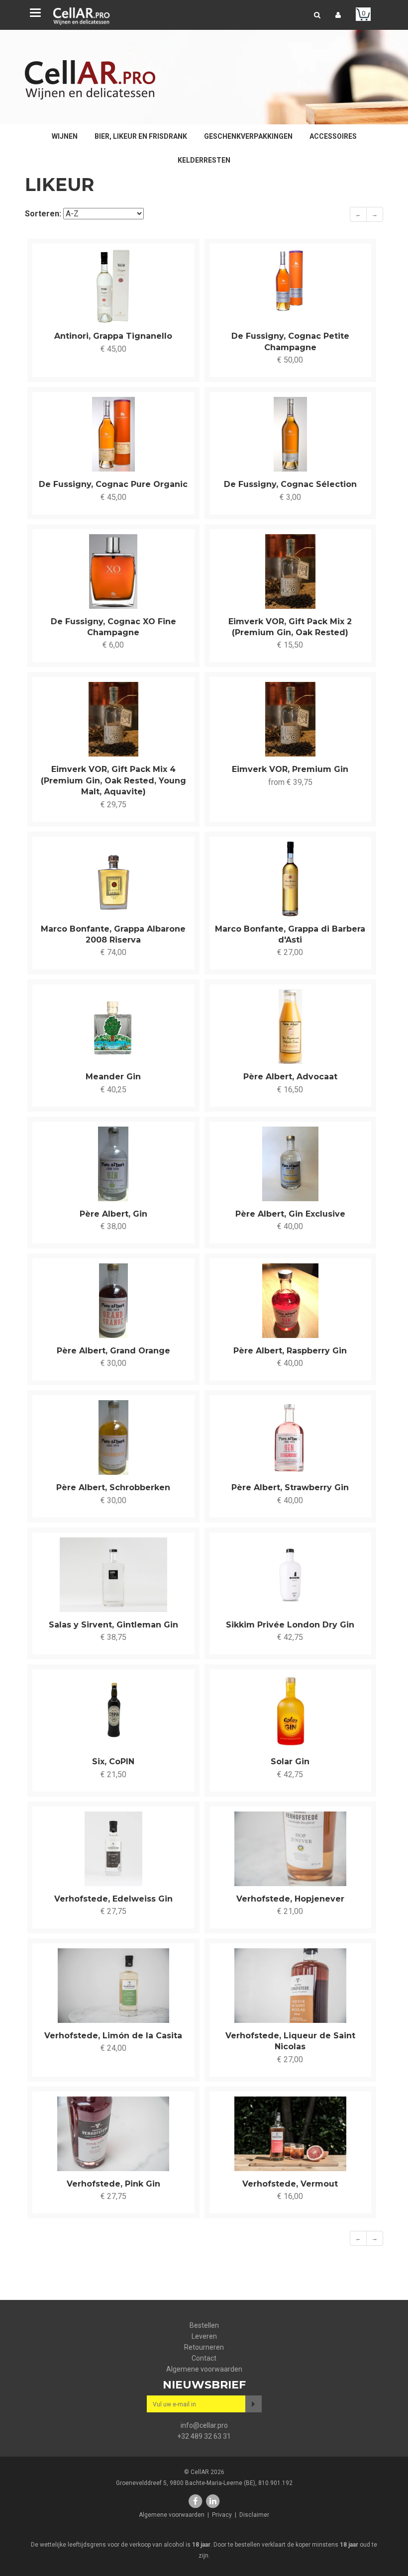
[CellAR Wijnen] (83, 12)
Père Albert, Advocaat (290, 1077)
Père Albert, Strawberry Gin (290, 1487)
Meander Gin (113, 1077)
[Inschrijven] (254, 2404)
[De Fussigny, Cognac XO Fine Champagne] (113, 572)
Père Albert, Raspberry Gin (290, 1351)
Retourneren (204, 2347)
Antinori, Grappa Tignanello (113, 336)
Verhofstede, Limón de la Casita (113, 2036)
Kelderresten (204, 160)
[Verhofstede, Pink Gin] (113, 2134)
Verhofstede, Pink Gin (113, 2184)
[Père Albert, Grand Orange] (113, 1301)
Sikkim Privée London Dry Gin (290, 1625)
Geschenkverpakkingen (248, 136)
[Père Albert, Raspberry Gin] (291, 1301)
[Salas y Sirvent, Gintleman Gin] (113, 1575)
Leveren (204, 2336)
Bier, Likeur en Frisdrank (141, 136)
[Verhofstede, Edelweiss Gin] (113, 1849)
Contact (204, 2358)
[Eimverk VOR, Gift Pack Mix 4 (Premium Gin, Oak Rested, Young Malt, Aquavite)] (113, 719)
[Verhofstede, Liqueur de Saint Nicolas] (291, 1986)
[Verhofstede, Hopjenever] (291, 1849)
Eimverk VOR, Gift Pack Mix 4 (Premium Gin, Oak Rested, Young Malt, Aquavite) (113, 780)
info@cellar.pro (204, 2425)
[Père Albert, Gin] (113, 1164)
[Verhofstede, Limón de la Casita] (113, 1986)
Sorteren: (43, 214)
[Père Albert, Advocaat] (291, 1027)
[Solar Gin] (291, 1712)
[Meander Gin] (113, 1027)
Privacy (222, 2515)
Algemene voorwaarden (204, 2369)
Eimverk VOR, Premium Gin (290, 769)
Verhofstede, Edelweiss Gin (113, 1899)
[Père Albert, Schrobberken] (113, 1437)
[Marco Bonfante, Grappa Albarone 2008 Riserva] (113, 879)
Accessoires (333, 136)
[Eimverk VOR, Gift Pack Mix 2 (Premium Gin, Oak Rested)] (291, 572)
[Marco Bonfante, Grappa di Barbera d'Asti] (291, 879)
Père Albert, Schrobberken (113, 1487)
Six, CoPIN (113, 1762)
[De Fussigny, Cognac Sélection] (291, 434)
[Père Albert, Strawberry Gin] (291, 1437)
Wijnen (65, 136)
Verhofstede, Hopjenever (290, 1899)
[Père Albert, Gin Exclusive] (291, 1164)
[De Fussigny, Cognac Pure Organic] (113, 434)
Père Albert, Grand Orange (113, 1351)
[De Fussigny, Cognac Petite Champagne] (291, 286)
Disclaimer (254, 2515)
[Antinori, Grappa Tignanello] (113, 286)
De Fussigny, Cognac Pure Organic (113, 484)
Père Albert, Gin (113, 1214)
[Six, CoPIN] (113, 1712)
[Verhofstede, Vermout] (291, 2134)
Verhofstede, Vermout (290, 2184)
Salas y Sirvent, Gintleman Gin (113, 1625)
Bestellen (204, 2325)
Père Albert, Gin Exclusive (290, 1214)
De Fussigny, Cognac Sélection (290, 484)
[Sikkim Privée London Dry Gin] (291, 1575)
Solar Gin (290, 1762)
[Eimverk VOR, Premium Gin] (291, 719)
